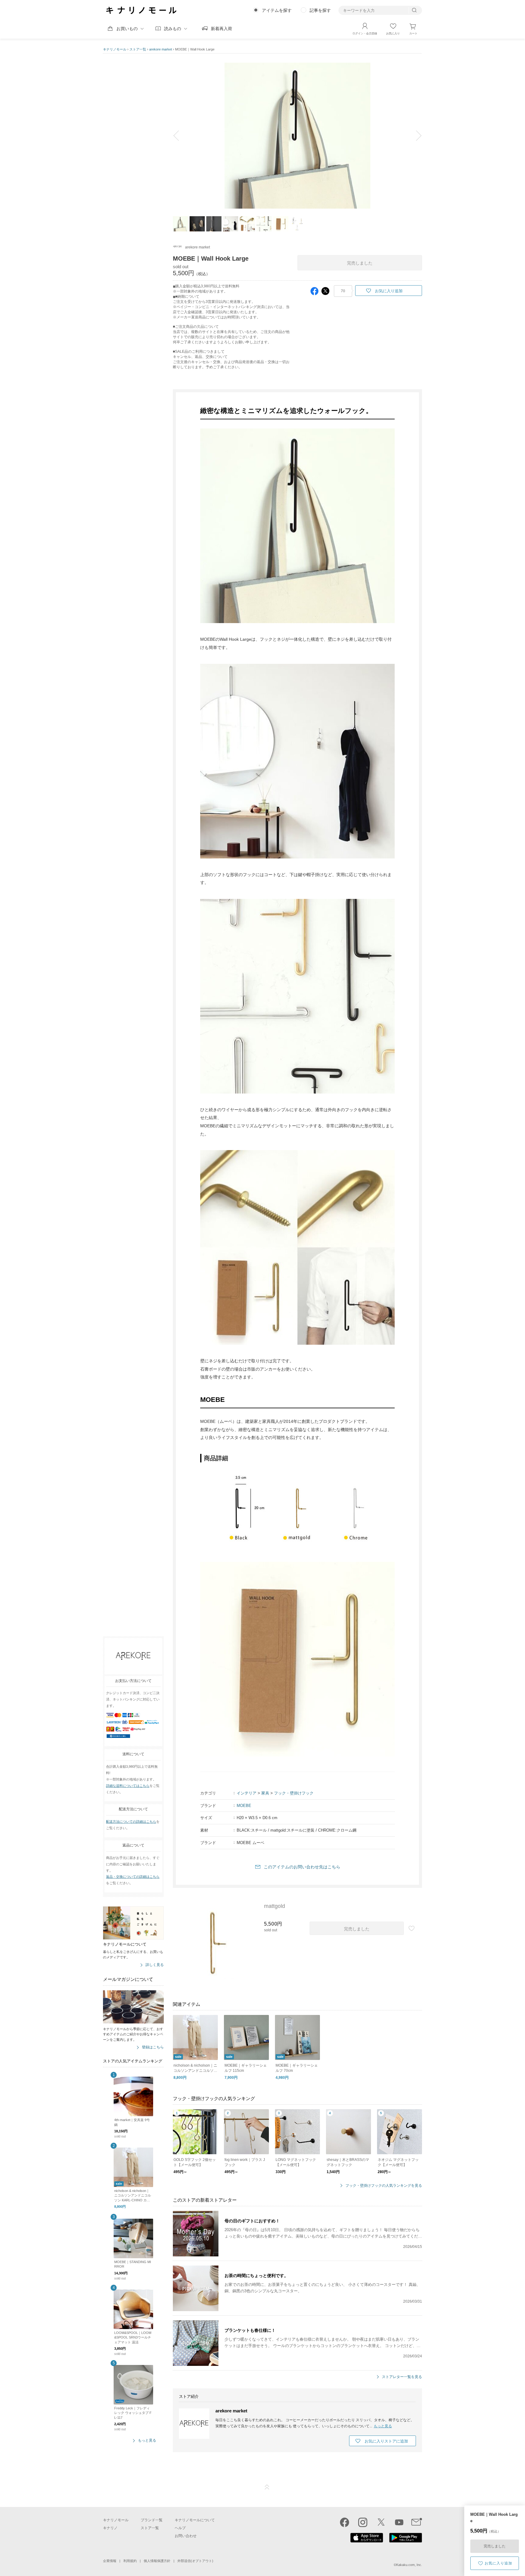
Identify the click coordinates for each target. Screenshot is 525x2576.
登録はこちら (153, 2048)
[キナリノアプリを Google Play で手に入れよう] (406, 2541)
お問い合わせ (186, 2536)
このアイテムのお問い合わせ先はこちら (302, 1867)
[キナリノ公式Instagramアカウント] (363, 2522)
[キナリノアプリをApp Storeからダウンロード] (367, 2541)
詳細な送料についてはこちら (128, 1786)
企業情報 (110, 2561)
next (414, 136)
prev (180, 136)
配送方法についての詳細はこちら (131, 1822)
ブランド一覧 (152, 2520)
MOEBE (244, 1806)
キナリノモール (115, 49)
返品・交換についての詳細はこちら (133, 1877)
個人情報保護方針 (157, 2561)
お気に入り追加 (498, 2563)
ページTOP (267, 2487)
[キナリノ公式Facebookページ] (345, 2522)
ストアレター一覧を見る (402, 2377)
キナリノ (110, 2528)
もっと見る (147, 2441)
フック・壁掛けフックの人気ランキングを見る (384, 2186)
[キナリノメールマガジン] (417, 2522)
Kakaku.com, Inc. (409, 2565)
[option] (297, 136)
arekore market (161, 49)
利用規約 (130, 2561)
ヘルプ (180, 2528)
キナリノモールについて (195, 2520)
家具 (265, 1793)
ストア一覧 (138, 49)
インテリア (247, 1793)
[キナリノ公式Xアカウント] (381, 2522)
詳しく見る (155, 1965)
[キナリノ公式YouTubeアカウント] (399, 2522)
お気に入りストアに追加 (386, 2441)
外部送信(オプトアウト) (195, 2561)
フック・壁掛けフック (294, 1793)
